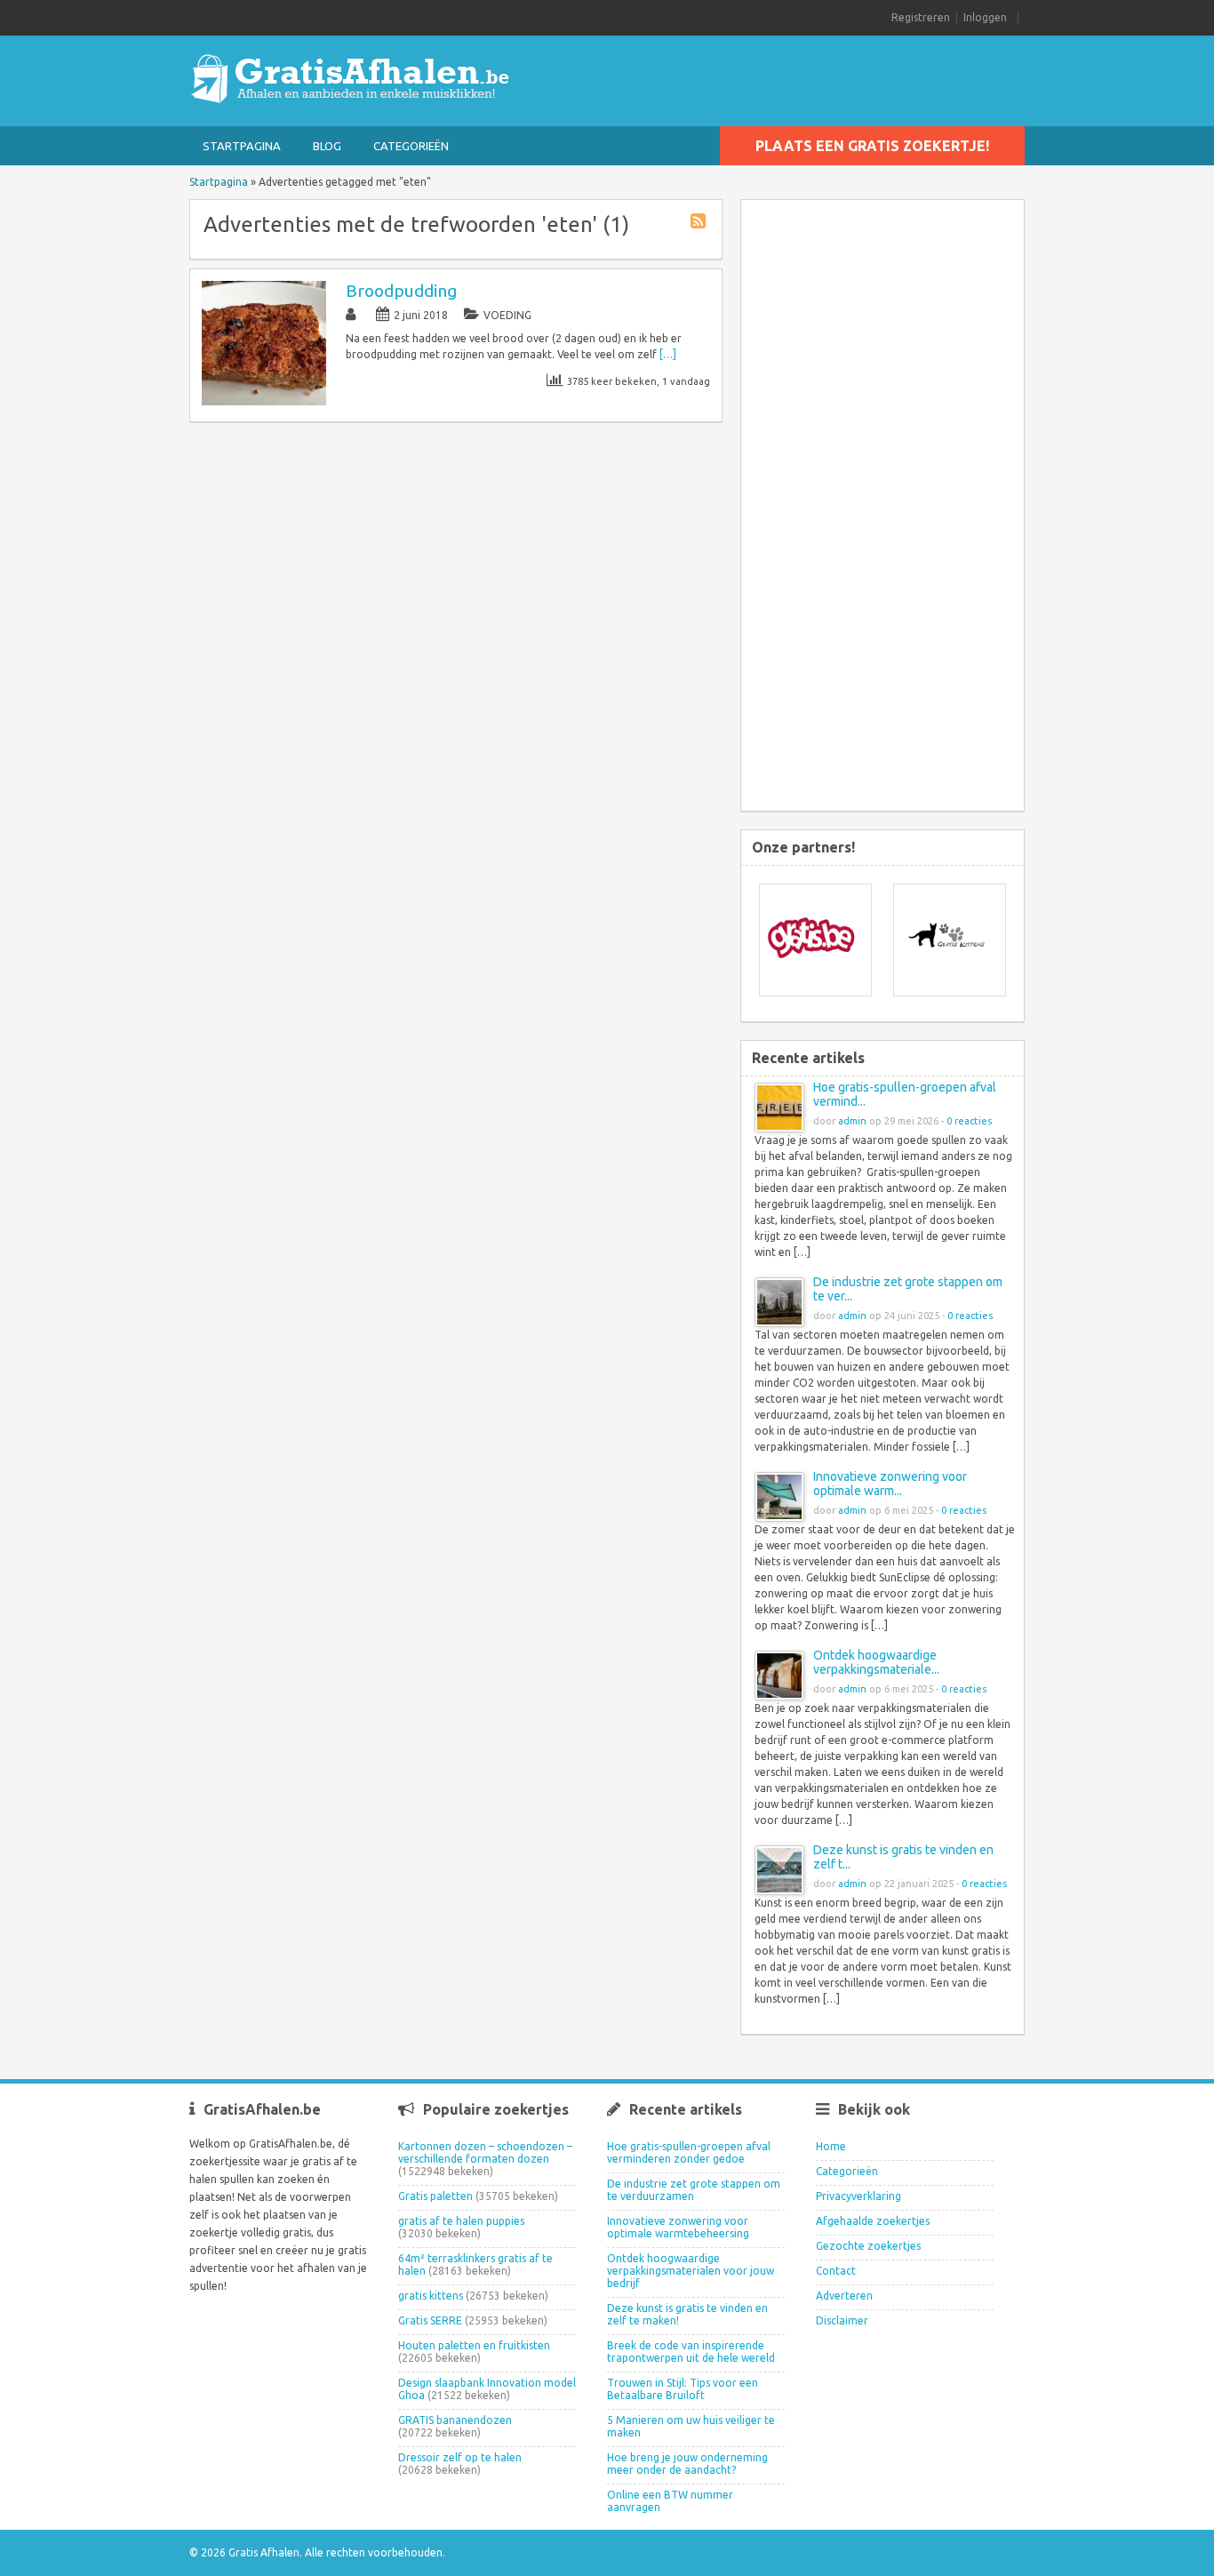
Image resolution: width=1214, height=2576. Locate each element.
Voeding (507, 315)
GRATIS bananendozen (455, 2420)
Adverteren (844, 2296)
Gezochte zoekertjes (868, 2246)
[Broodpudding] (264, 401)
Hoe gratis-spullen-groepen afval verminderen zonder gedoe (689, 2152)
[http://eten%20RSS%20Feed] (700, 224)
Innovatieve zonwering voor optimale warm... (890, 1484)
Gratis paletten (435, 2196)
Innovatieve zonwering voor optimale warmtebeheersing (678, 2227)
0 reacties (969, 1121)
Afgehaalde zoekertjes (873, 2221)
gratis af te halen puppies (461, 2221)
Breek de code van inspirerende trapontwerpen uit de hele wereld (691, 2352)
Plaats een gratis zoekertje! (872, 146)
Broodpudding (401, 291)
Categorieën (411, 146)
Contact (836, 2271)
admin (852, 1121)
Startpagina (242, 146)
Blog (327, 146)
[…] (668, 354)
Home (831, 2146)
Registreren (921, 17)
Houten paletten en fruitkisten (474, 2345)
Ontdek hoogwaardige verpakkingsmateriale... (876, 1662)
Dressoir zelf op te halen (460, 2457)
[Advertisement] (896, 508)
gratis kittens (431, 2296)
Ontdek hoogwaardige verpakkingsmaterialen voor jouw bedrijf (691, 2271)
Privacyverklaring (859, 2196)
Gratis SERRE (430, 2320)
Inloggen (985, 17)
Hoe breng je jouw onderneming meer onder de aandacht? (687, 2464)
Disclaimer (842, 2320)
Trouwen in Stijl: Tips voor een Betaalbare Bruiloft (683, 2389)
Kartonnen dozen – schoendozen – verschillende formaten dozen (485, 2152)
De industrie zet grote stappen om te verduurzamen (694, 2190)
